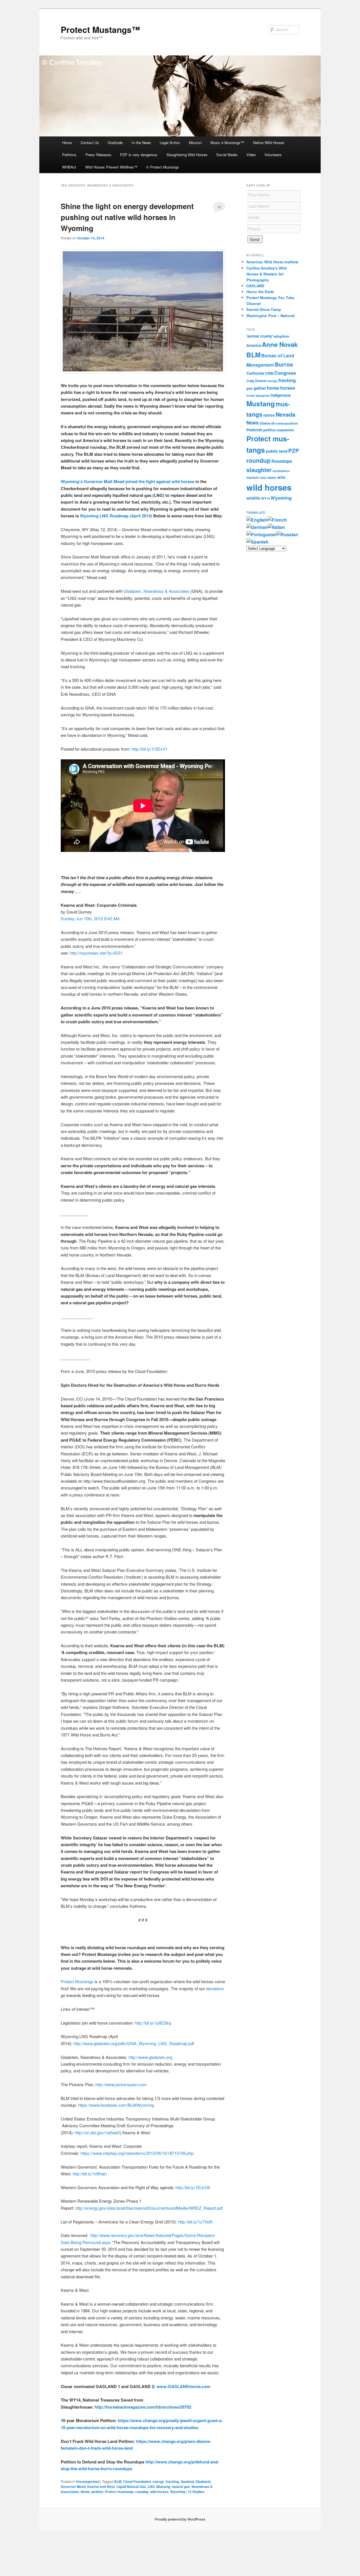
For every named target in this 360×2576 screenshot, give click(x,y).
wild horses (159, 2492)
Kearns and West (101, 2487)
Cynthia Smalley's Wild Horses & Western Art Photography (266, 274)
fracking (172, 2481)
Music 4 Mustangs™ (227, 143)
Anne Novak (280, 344)
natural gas (181, 2487)
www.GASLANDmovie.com (184, 2386)
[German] (257, 527)
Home (67, 143)
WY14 (265, 498)
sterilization (281, 471)
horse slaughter (258, 395)
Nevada (285, 414)
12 (219, 207)
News (85, 2492)
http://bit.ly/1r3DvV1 (150, 749)
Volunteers (273, 155)
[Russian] (287, 534)
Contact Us (90, 143)
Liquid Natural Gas (131, 2487)
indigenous (281, 395)
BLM (118, 2481)
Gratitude (115, 143)
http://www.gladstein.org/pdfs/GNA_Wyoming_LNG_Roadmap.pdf (134, 2043)
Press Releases (98, 155)
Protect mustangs (119, 2492)
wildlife (253, 498)
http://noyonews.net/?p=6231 (96, 953)
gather (260, 388)
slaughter (259, 470)
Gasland (187, 2481)
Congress (285, 373)
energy (158, 2481)
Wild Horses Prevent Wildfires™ (111, 167)
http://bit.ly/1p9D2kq (153, 2023)
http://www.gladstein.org (150, 2057)
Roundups (282, 461)
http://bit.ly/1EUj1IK (193, 2187)
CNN (269, 373)
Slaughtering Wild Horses (187, 155)
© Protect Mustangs (163, 167)
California (255, 373)
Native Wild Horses (269, 143)
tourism (253, 478)
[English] (257, 520)
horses (288, 388)
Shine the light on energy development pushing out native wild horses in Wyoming (127, 217)
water (272, 478)
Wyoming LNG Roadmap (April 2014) (116, 516)
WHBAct (69, 167)
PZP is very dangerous (139, 155)
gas (249, 388)
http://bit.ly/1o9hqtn (90, 2174)
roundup (142, 2492)
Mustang (163, 2487)
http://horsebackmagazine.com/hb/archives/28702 (143, 2407)
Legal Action (170, 143)
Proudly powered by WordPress (180, 2519)
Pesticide (254, 430)
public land (277, 451)
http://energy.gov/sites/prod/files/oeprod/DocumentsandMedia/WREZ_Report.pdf (149, 2208)
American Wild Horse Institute (272, 262)
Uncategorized (88, 2481)
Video (251, 155)
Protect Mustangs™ (100, 29)
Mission (195, 143)
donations (215, 1988)
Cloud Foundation (137, 2481)
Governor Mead (73, 2487)
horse (273, 388)
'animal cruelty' (260, 336)
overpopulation (287, 423)
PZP (294, 451)
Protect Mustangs (77, 1981)
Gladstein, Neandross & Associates (157, 591)
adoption (281, 336)
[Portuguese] (261, 534)
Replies (196, 2492)
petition (97, 2492)
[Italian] (276, 527)
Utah (263, 478)
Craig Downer (256, 381)
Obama (265, 423)
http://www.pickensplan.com (121, 2084)
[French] (277, 520)
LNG (151, 2487)
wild (281, 477)
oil (273, 423)
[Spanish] (257, 542)
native (269, 415)
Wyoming (178, 2492)
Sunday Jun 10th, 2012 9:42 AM (90, 918)
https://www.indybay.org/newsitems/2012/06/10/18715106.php (136, 2153)
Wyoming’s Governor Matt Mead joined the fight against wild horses (128, 481)
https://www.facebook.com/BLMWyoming (116, 2105)
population (286, 430)
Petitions (69, 155)
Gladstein (203, 2481)
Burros (284, 364)
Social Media (227, 155)
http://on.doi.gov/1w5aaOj (98, 2132)
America (254, 345)
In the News (141, 143)
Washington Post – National (271, 316)
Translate (256, 513)
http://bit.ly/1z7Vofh (195, 2222)
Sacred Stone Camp (264, 309)
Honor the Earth (260, 292)
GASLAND (255, 286)
